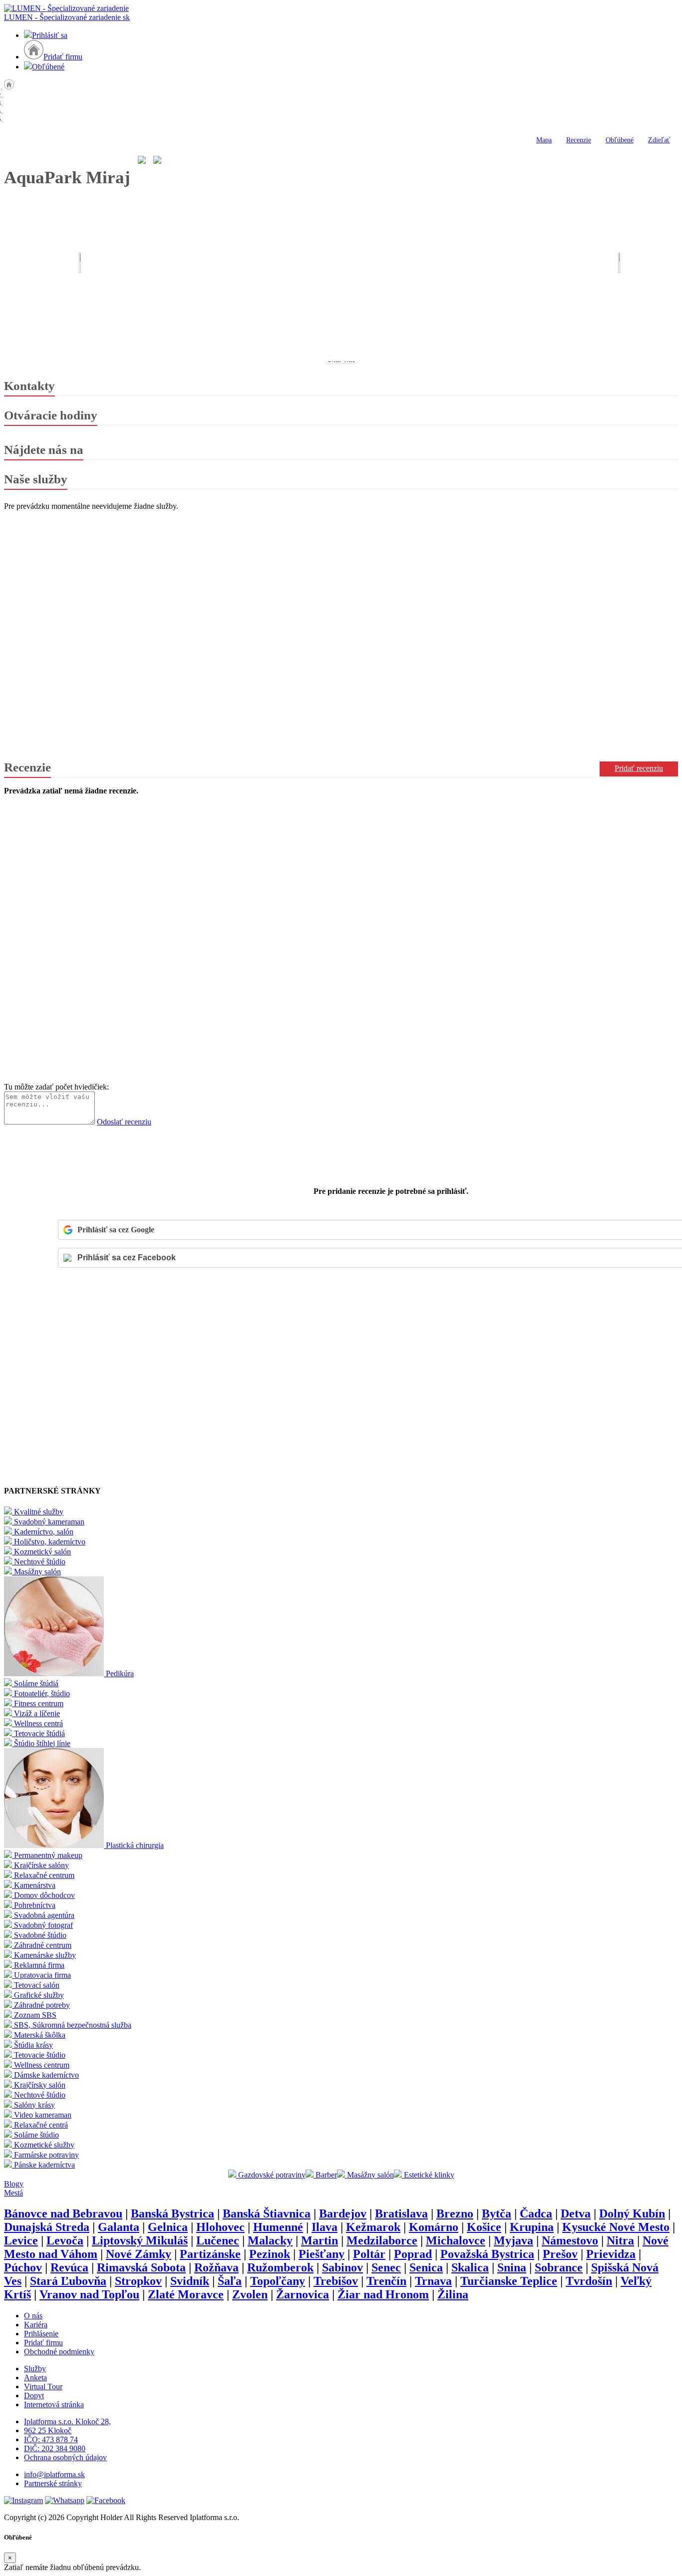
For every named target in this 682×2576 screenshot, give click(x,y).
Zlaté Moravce (186, 2294)
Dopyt (34, 2395)
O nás (33, 2316)
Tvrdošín (589, 2281)
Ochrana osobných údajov (65, 2457)
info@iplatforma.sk (54, 2474)
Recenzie (579, 140)
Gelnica (168, 2227)
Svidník (190, 2281)
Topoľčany (278, 2281)
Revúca (69, 2267)
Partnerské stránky (53, 2483)
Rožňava (216, 2267)
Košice (484, 2227)
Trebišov (336, 2281)
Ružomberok (280, 2267)
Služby (35, 2369)
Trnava (433, 2281)
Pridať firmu (63, 57)
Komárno (434, 2227)
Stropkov (138, 2281)
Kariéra (36, 2325)
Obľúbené (48, 67)
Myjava (513, 2240)
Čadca (536, 2213)
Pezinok (270, 2254)
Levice (21, 2240)
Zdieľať (659, 140)
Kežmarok (373, 2227)
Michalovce (456, 2240)
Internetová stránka (54, 2404)
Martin (320, 2240)
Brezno (455, 2213)
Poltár (369, 2254)
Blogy (14, 2184)
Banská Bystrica (172, 2213)
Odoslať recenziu (124, 1122)
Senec (386, 2267)
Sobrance (559, 2267)
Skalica (470, 2267)
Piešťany (322, 2254)
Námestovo (570, 2240)
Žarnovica (303, 2294)
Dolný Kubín (632, 2213)
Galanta (119, 2227)
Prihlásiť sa (50, 35)
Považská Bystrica (487, 2254)
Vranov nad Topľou (89, 2294)
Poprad (413, 2254)
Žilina (453, 2294)
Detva (576, 2213)
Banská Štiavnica (267, 2213)
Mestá (13, 2193)
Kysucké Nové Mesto (616, 2227)
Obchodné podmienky (59, 2352)
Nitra (620, 2240)
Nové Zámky (139, 2254)
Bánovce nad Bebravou (63, 2213)
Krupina (532, 2227)
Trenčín (386, 2281)
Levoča (65, 2240)
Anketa (35, 2378)
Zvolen (250, 2294)
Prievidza (611, 2254)
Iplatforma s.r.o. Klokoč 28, (67, 2421)
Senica (426, 2267)
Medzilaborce (382, 2240)
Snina (512, 2267)
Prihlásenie (41, 2334)
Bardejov (343, 2213)
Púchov (23, 2267)
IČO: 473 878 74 (51, 2439)
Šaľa (230, 2281)
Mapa (544, 140)
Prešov (560, 2254)
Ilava (325, 2227)
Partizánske (210, 2254)
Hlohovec (220, 2227)
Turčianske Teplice (509, 2281)
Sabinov (342, 2267)
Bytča (497, 2213)
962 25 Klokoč (48, 2430)
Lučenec (218, 2240)
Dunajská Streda (47, 2227)
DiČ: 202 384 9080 (55, 2448)
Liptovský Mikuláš (140, 2240)
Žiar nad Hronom (383, 2294)
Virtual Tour (43, 2387)
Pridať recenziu (639, 768)
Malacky (270, 2240)
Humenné (278, 2227)
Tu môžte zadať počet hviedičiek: (56, 1087)
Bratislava (401, 2213)
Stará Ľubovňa (68, 2281)
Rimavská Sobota (141, 2267)
